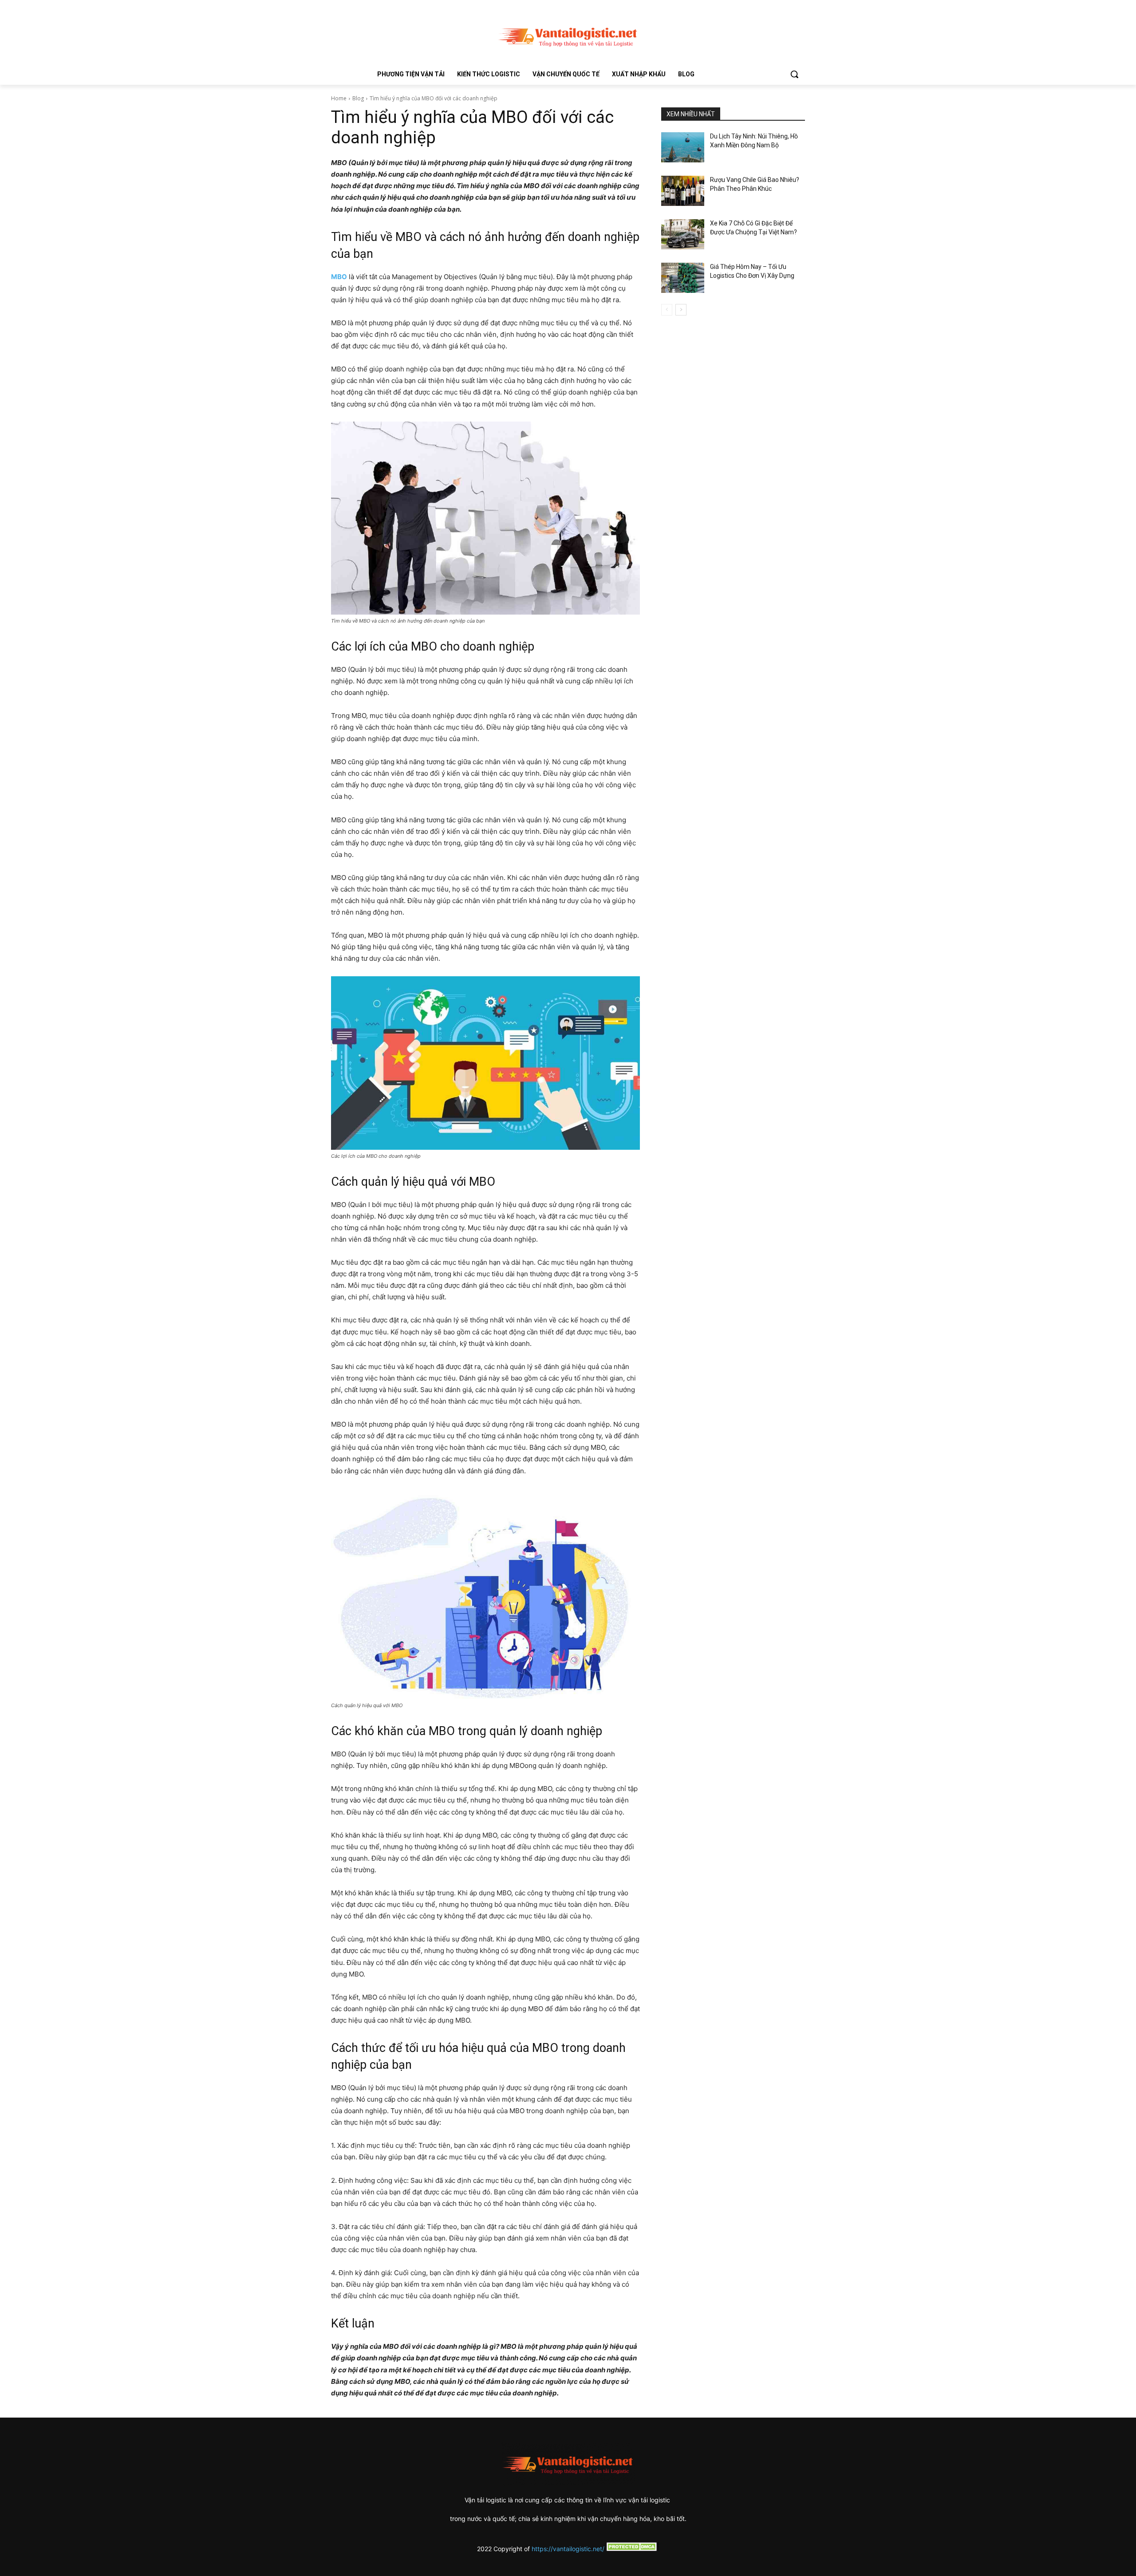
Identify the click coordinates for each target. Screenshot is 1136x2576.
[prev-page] (667, 310)
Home (339, 98)
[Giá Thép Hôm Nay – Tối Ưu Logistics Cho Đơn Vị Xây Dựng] (683, 278)
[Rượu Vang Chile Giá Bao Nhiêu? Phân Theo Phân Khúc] (683, 191)
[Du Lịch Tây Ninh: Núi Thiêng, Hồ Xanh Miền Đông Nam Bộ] (683, 147)
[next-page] (681, 310)
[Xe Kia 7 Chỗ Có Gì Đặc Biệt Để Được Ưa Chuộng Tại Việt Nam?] (683, 234)
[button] (794, 74)
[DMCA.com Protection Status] (632, 2549)
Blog (358, 98)
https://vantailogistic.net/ (568, 2549)
